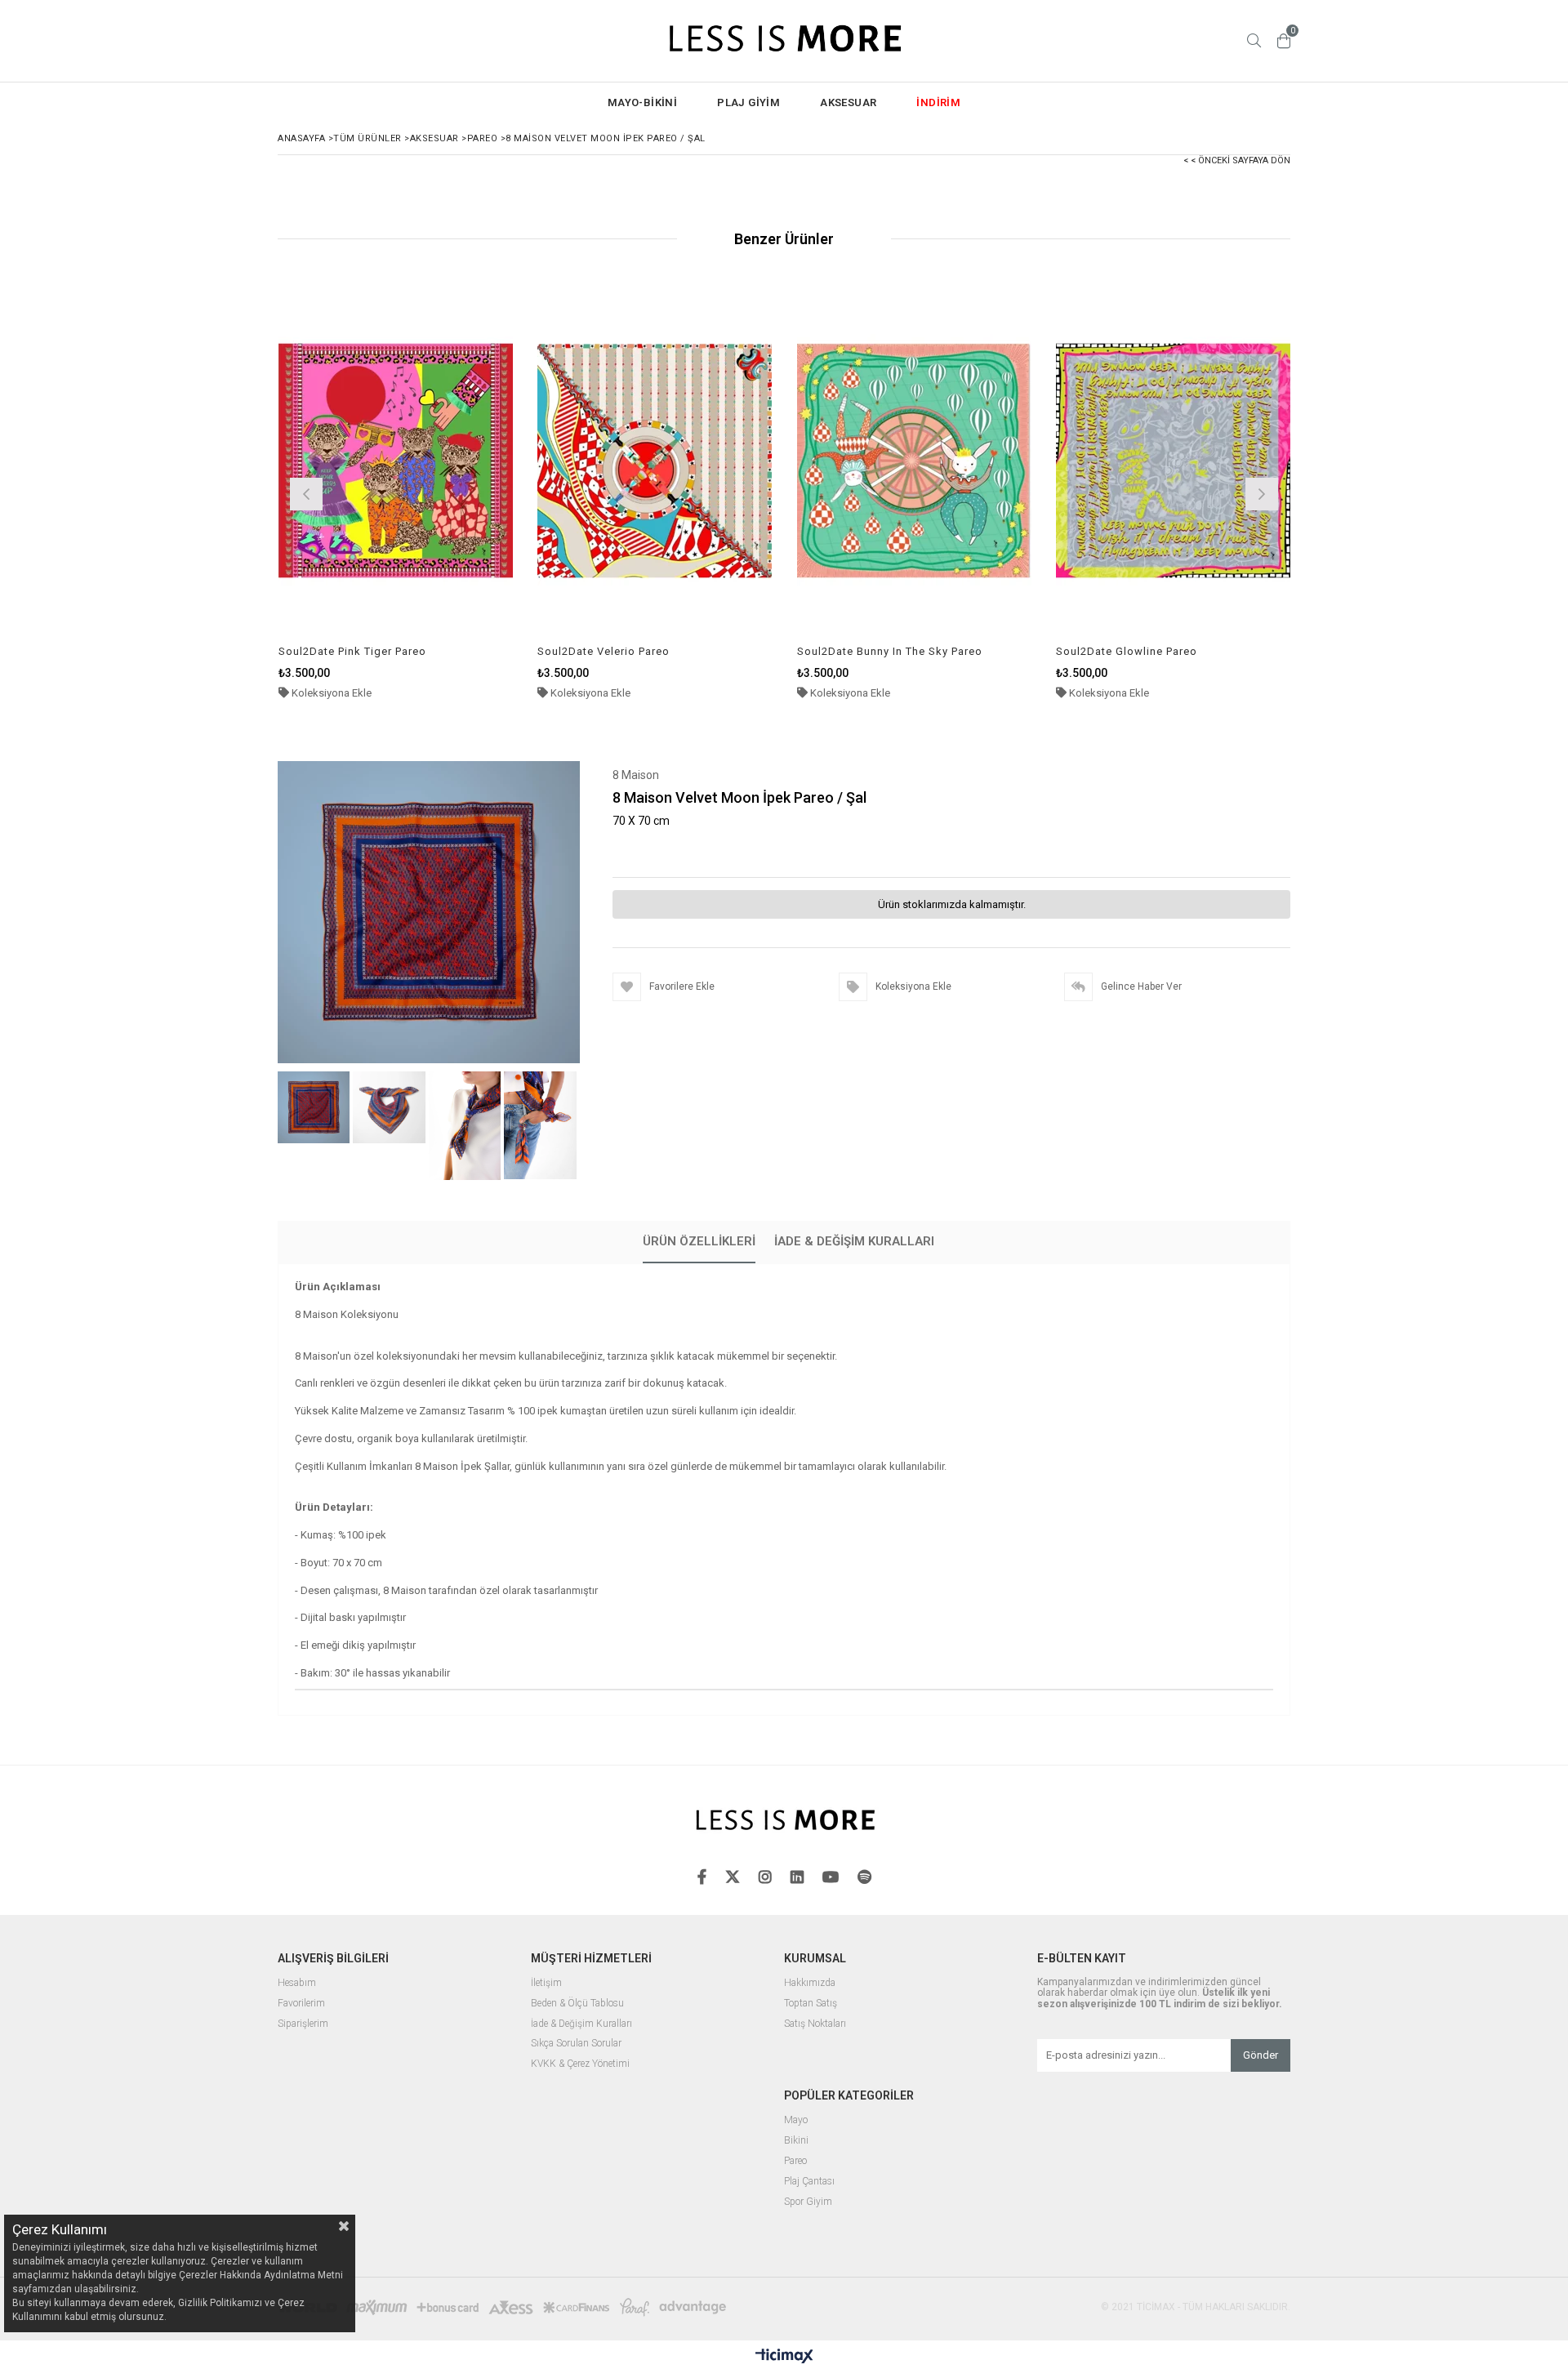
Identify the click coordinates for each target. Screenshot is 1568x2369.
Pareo (795, 2161)
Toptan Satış (811, 2004)
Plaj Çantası (809, 2182)
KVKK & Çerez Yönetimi (580, 2064)
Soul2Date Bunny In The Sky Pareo (890, 651)
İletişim (546, 1983)
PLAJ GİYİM (748, 102)
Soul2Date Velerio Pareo (604, 651)
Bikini (796, 2141)
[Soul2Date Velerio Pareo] (655, 460)
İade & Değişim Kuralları (854, 1241)
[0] (1284, 41)
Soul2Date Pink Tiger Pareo (352, 651)
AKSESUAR (848, 102)
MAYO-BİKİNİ (642, 102)
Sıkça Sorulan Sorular (576, 2044)
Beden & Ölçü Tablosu (577, 2004)
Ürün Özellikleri (699, 1241)
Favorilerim (301, 2004)
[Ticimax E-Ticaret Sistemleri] (784, 2357)
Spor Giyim (808, 2202)
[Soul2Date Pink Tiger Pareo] (396, 460)
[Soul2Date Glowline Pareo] (1174, 460)
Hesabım (297, 1983)
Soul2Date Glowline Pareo (1127, 651)
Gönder (1261, 2055)
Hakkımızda (810, 1983)
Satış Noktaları (815, 2024)
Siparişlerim (303, 2024)
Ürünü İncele (452, 492)
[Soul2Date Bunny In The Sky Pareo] (915, 460)
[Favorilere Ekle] (396, 492)
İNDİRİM (938, 102)
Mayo (796, 2120)
